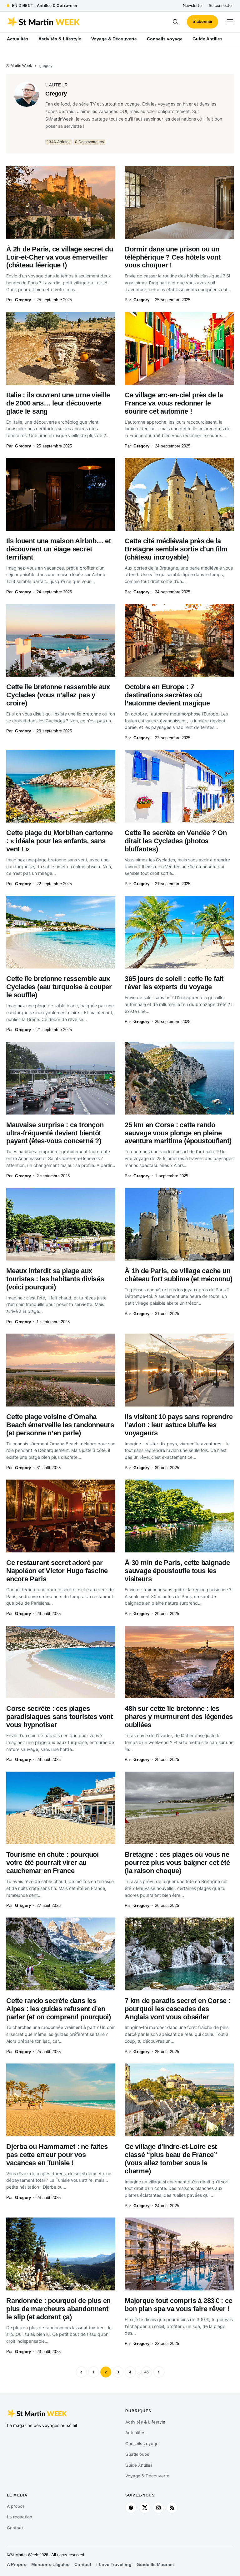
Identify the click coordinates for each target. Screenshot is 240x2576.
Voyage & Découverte (147, 2476)
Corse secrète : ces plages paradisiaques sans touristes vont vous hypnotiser (60, 1717)
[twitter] (145, 2508)
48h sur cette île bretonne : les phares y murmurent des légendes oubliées (179, 1717)
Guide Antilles (139, 2465)
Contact (15, 2528)
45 (147, 2372)
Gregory (56, 94)
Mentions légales (50, 2565)
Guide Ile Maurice (155, 2565)
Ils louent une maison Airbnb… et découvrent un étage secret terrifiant (59, 549)
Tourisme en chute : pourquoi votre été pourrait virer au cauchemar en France (52, 1863)
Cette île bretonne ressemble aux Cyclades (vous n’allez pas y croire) (58, 695)
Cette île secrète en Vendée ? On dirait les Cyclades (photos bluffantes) (176, 841)
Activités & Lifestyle (145, 2422)
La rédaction (20, 2517)
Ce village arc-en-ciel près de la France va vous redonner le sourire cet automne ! (174, 403)
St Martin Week (19, 66)
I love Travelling (114, 2565)
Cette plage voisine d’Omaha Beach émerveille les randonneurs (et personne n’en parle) (60, 1425)
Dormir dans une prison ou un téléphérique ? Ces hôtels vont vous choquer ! (172, 257)
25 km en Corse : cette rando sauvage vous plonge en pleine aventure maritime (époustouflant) (178, 1133)
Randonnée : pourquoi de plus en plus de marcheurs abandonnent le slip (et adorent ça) (58, 2309)
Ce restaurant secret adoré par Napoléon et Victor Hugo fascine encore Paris (57, 1571)
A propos (16, 2506)
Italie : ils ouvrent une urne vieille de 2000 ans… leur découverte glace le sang (58, 403)
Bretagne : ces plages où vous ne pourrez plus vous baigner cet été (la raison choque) (177, 1863)
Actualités (135, 2433)
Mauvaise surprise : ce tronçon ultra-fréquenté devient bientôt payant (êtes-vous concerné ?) (55, 1133)
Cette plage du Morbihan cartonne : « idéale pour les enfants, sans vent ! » (60, 841)
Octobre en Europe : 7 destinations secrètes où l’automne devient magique (167, 695)
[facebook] (131, 2508)
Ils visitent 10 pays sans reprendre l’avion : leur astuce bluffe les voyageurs (179, 1425)
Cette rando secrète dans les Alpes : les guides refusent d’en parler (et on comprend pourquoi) (59, 2009)
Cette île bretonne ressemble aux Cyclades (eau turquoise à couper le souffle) (59, 987)
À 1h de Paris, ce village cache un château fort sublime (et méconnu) (179, 1275)
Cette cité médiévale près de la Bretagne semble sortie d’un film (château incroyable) (176, 549)
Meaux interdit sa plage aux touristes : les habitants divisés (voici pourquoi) (55, 1279)
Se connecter (221, 5)
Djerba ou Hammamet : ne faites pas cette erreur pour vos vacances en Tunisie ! (57, 2155)
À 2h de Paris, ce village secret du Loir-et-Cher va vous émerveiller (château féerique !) (60, 257)
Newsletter (193, 5)
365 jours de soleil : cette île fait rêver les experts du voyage (174, 983)
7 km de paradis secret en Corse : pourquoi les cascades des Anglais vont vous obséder (178, 2009)
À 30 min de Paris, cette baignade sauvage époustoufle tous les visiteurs (177, 1571)
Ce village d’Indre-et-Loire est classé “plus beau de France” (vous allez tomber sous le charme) (171, 2159)
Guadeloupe (137, 2454)
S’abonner (202, 21)
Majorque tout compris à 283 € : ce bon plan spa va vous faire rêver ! (179, 2305)
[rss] (172, 2508)
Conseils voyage (142, 2444)
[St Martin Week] (63, 22)
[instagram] (158, 2508)
